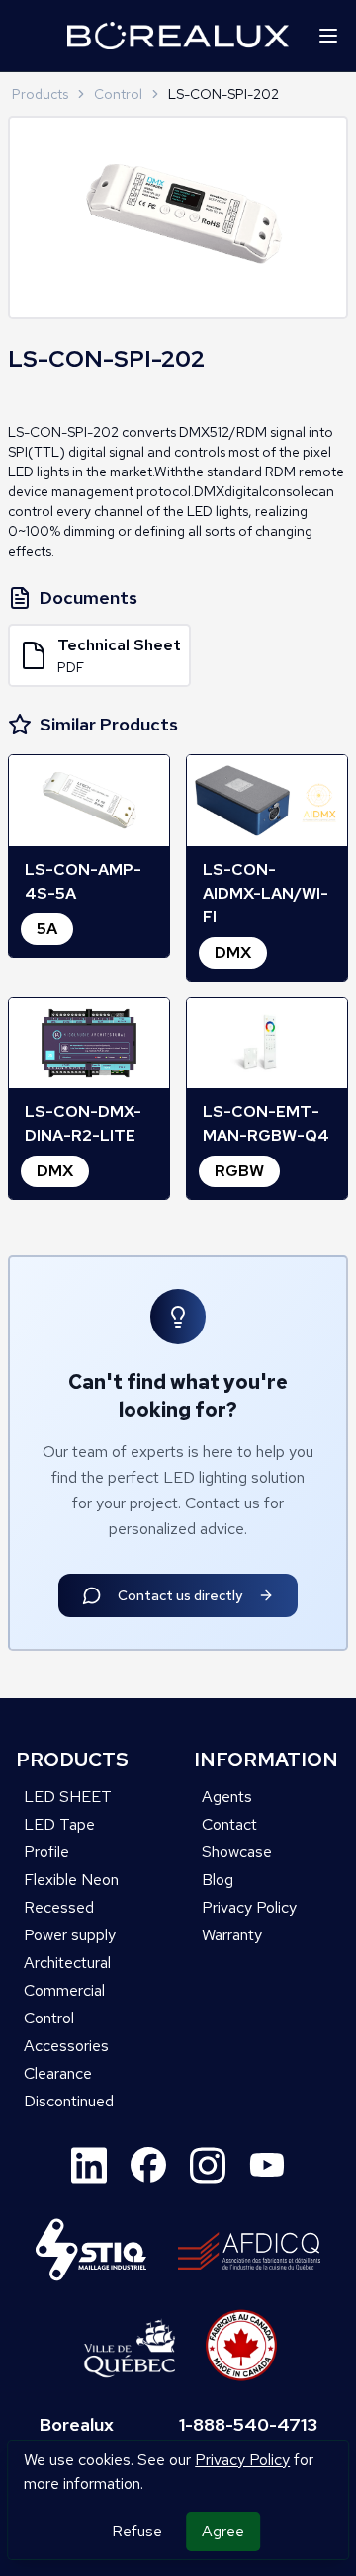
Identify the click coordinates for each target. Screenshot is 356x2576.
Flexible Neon (71, 1880)
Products (40, 94)
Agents (227, 1797)
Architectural (67, 1963)
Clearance (58, 2073)
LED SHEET (68, 1797)
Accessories (66, 2046)
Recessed (59, 1907)
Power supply (70, 1935)
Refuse (137, 2531)
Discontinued (69, 2101)
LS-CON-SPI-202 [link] (223, 94)
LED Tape (59, 1824)
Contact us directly (180, 1595)
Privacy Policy (242, 2460)
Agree (223, 2531)
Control (118, 94)
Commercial (64, 1990)
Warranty (232, 1935)
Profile (46, 1852)
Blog (218, 1880)
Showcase (237, 1852)
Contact (229, 1824)
